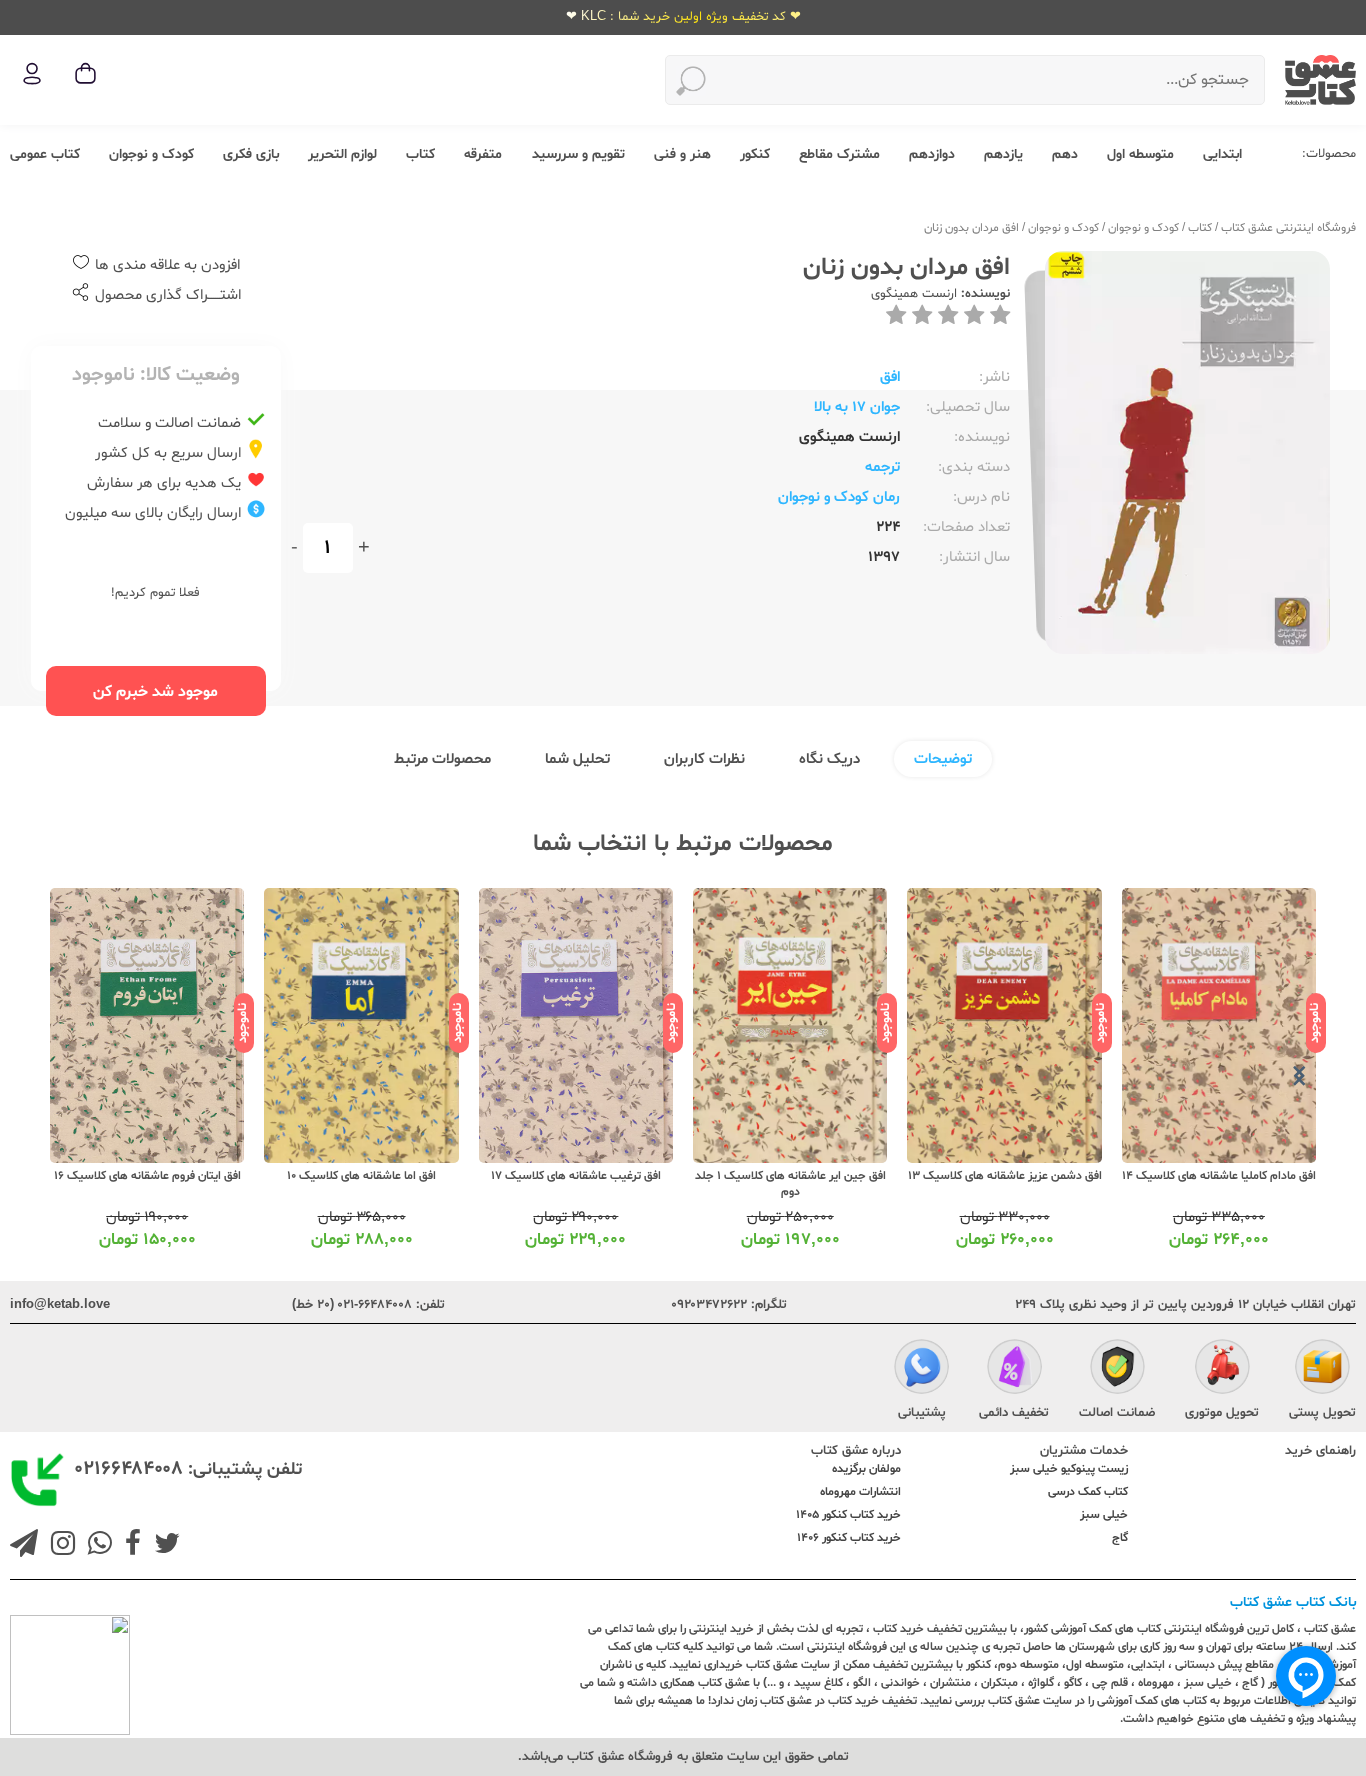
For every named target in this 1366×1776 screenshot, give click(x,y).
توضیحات (943, 759)
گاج (1120, 1538)
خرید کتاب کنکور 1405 (848, 1515)
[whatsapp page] (96, 1546)
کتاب (420, 154)
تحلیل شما (577, 759)
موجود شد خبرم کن (155, 692)
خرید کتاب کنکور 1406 (849, 1538)
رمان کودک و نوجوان (839, 497)
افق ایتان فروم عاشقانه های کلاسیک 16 (147, 1176)
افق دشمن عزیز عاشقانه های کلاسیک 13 (1005, 1176)
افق (890, 377)
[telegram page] (24, 1546)
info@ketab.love (60, 1305)
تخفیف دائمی (1014, 1413)
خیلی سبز (1104, 1515)
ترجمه (882, 467)
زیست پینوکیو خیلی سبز (1069, 1469)
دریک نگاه (829, 759)
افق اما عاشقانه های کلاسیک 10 (361, 1176)
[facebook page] (129, 1546)
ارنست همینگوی (914, 294)
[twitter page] (163, 1546)
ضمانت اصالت (1117, 1413)
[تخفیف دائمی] (1014, 1369)
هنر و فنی (682, 154)
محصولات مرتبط (442, 759)
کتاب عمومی (45, 154)
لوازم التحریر (342, 154)
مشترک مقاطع (839, 154)
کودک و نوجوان (151, 154)
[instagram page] (59, 1546)
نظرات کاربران (704, 759)
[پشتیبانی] (921, 1369)
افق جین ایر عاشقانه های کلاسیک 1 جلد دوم (790, 1184)
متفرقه (483, 154)
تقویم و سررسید (578, 154)
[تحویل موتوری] (1222, 1369)
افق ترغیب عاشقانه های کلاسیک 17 (576, 1176)
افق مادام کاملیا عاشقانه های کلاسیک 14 (1219, 1176)
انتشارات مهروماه (860, 1492)
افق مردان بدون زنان (971, 228)
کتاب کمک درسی (1088, 1492)
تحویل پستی (1322, 1413)
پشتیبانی (922, 1413)
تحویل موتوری (1222, 1413)
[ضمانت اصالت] (1117, 1369)
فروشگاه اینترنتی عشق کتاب (1288, 228)
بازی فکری (251, 154)
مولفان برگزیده (866, 1469)
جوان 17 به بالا (857, 407)
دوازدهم (932, 154)
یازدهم (1003, 154)
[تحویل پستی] (1322, 1369)
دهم (1065, 154)
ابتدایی (1222, 154)
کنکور (755, 154)
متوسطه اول (1140, 154)
